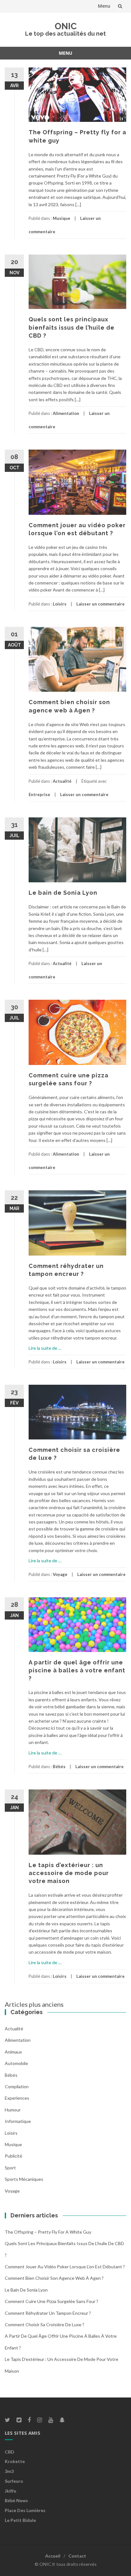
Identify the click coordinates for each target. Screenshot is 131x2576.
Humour (13, 2110)
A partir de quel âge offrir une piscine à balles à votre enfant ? (77, 1670)
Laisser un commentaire (100, 604)
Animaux (13, 2052)
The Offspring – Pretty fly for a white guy (48, 2232)
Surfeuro (14, 2481)
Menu (104, 6)
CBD (10, 2452)
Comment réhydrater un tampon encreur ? (48, 2313)
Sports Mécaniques (24, 2179)
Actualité (62, 781)
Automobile (16, 2063)
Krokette (15, 2461)
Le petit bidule (20, 2520)
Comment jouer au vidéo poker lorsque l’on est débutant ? (65, 2267)
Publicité (14, 2156)
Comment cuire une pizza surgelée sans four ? (52, 2301)
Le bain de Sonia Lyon (63, 893)
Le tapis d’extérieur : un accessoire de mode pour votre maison (69, 1873)
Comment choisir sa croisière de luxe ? (45, 2324)
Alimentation (66, 413)
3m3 (9, 2471)
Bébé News (16, 2500)
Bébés (59, 1767)
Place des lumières (25, 2510)
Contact (77, 2556)
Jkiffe (10, 2491)
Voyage (60, 1574)
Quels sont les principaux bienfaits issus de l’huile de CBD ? (72, 327)
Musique (62, 218)
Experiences (17, 2098)
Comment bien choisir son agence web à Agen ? (54, 2278)
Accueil (53, 2556)
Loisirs (60, 604)
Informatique (18, 2121)
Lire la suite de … (45, 1348)
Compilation (17, 2086)
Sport (10, 2168)
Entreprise (39, 794)
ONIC (66, 26)
